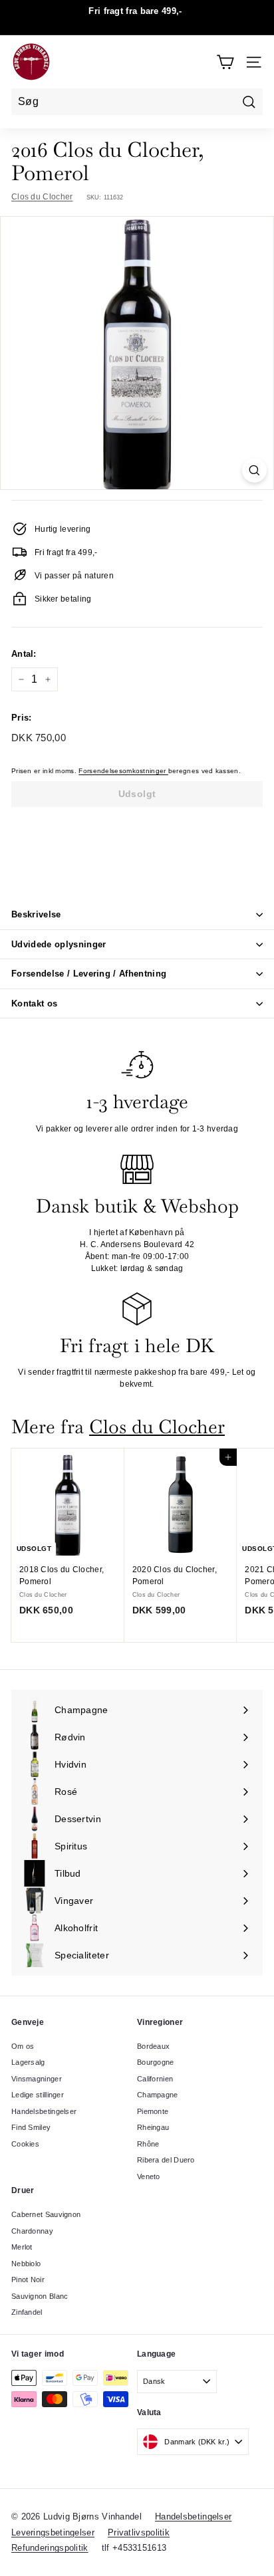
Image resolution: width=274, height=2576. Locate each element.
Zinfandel (27, 2312)
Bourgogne (156, 2062)
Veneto (149, 2176)
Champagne (158, 2095)
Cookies (25, 2144)
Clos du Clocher (42, 197)
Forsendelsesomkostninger (123, 771)
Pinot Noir (28, 2280)
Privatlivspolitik (139, 2532)
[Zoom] (254, 470)
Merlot (22, 2247)
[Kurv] (225, 62)
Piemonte (153, 2111)
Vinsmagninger (37, 2079)
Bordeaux (153, 2046)
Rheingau (153, 2127)
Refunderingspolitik (50, 2548)
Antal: (24, 654)
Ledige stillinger (38, 2095)
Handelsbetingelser (44, 2111)
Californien (155, 2079)
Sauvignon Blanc (40, 2296)
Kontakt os (34, 1003)
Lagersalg (28, 2062)
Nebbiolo (26, 2264)
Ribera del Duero (166, 2160)
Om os (23, 2046)
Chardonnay (32, 2231)
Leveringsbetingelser (53, 2532)
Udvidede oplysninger (59, 944)
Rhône (148, 2144)
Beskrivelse (36, 914)
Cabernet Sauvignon (46, 2214)
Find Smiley (31, 2127)
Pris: (22, 718)
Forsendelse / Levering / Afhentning (89, 974)
